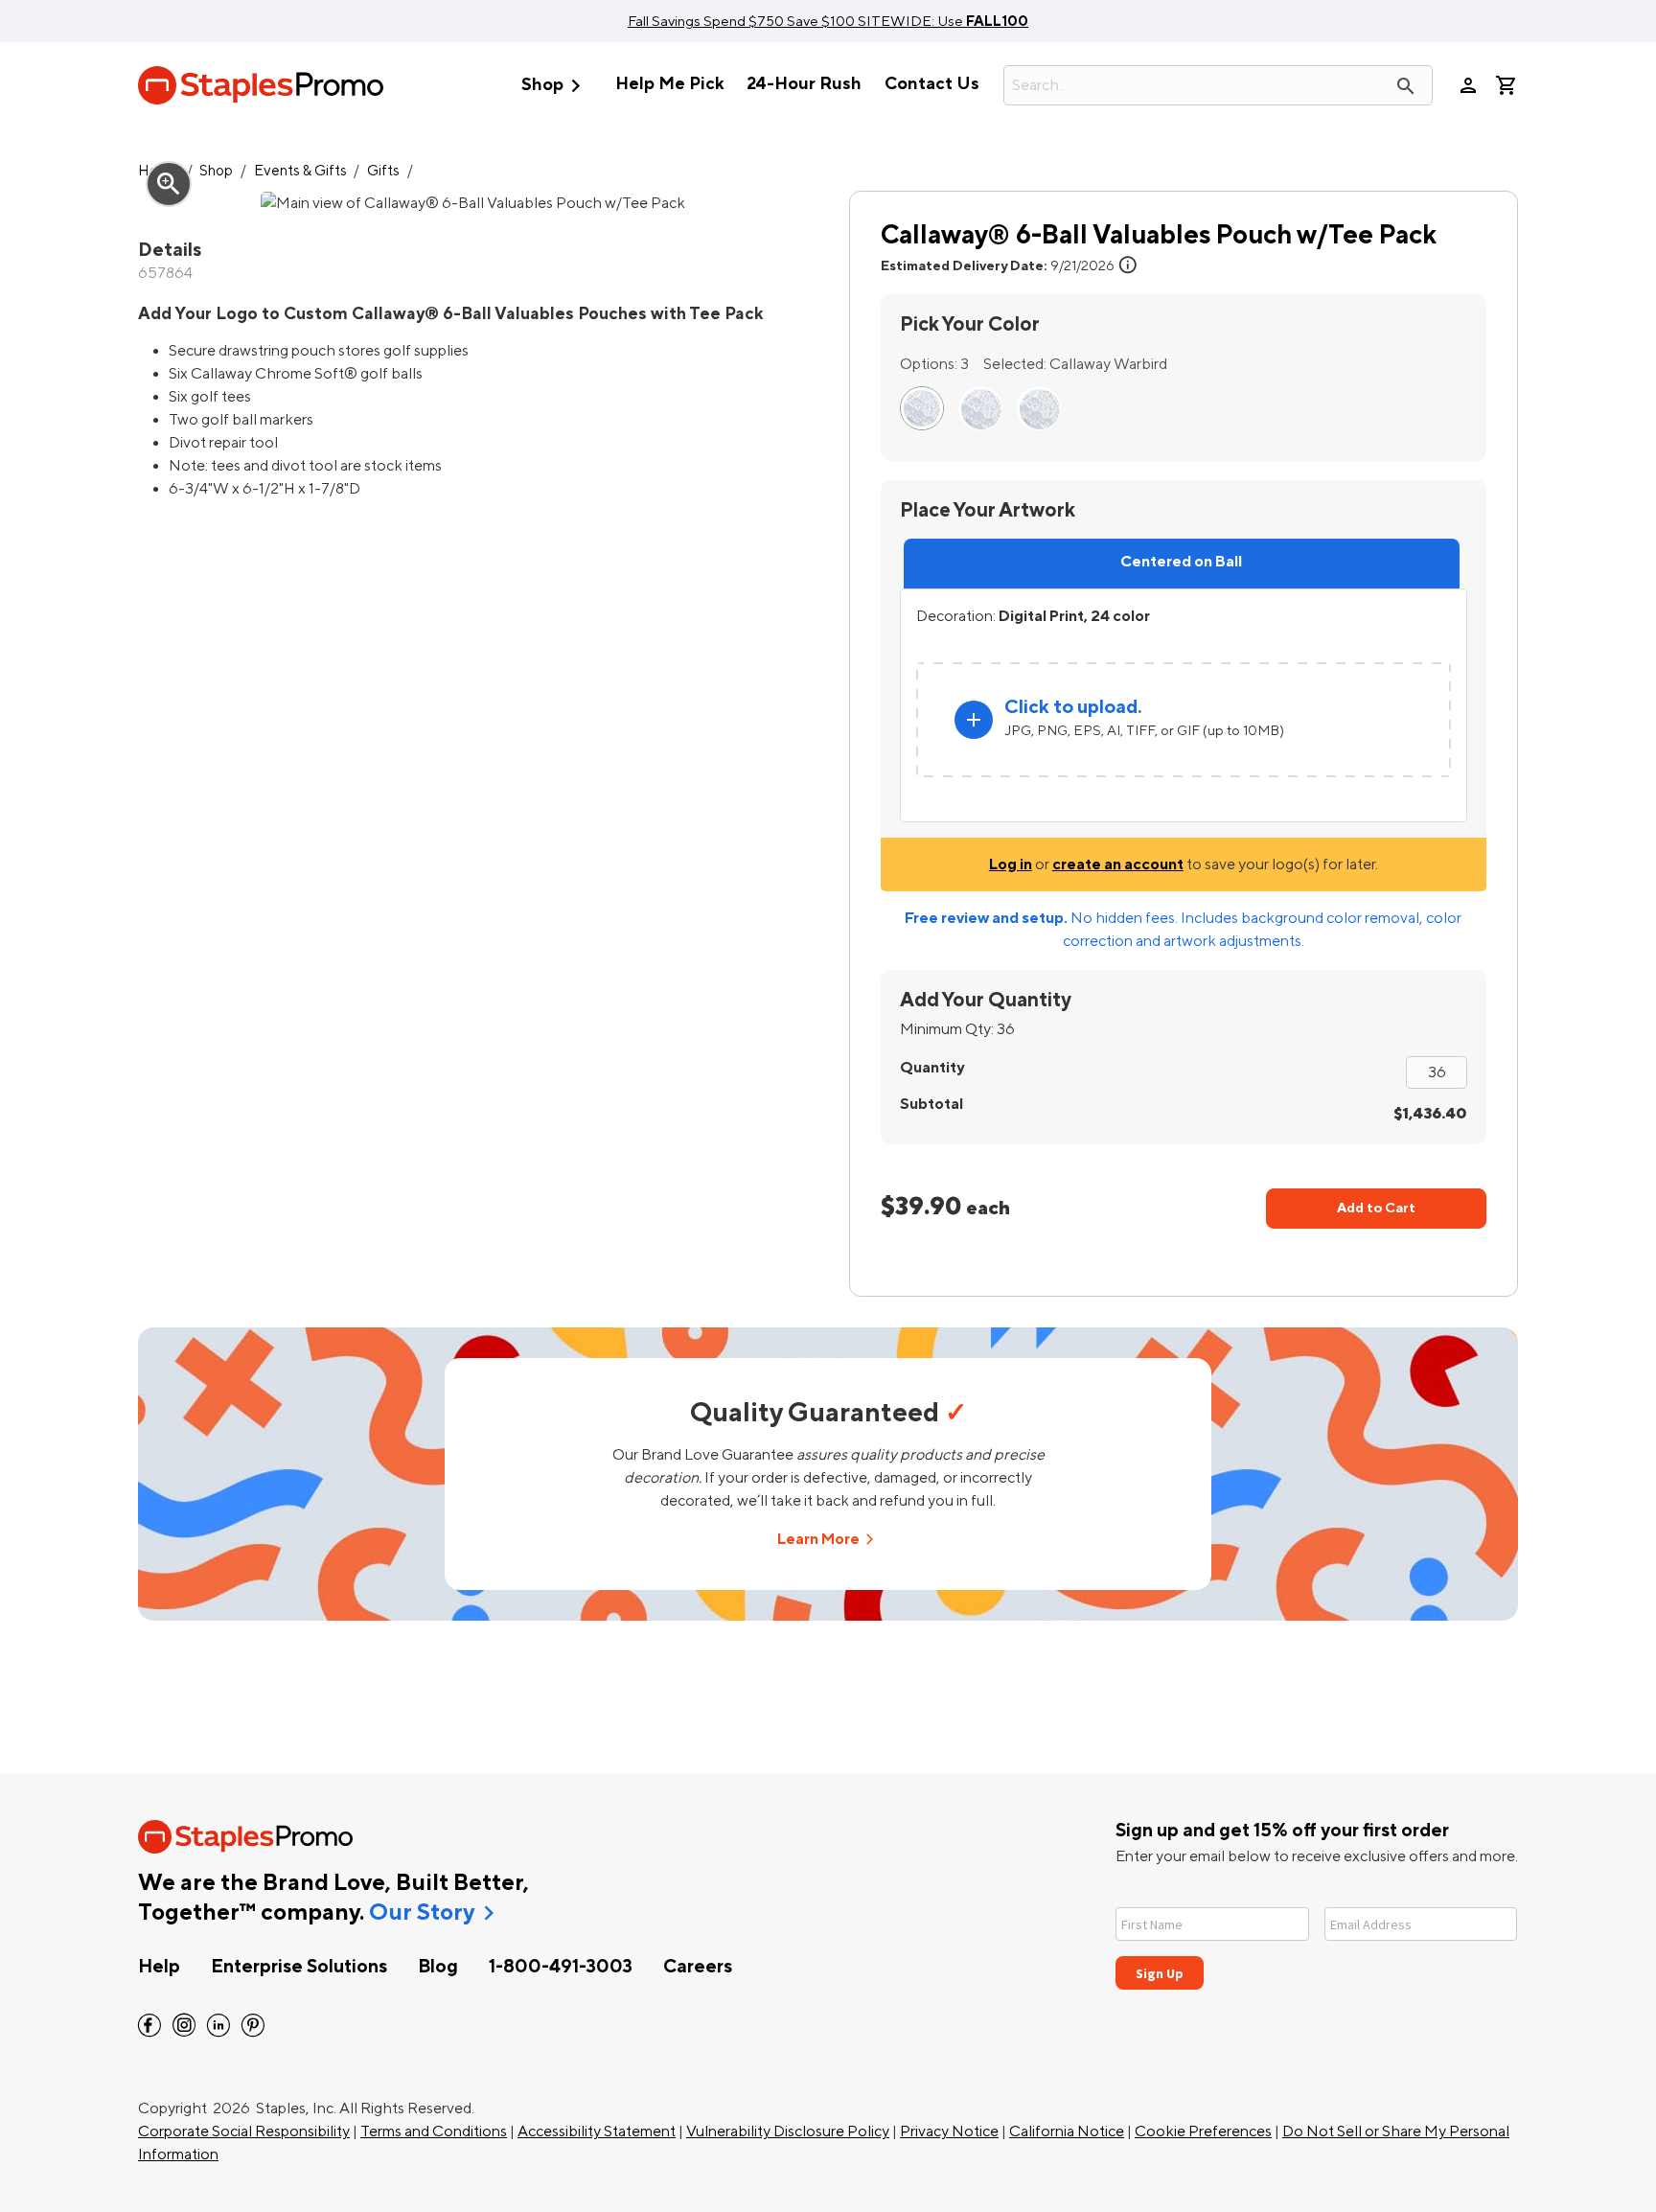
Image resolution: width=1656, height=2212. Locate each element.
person (1468, 85)
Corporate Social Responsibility (244, 2131)
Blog (438, 1967)
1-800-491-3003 (561, 1967)
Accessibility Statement (597, 2131)
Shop (555, 86)
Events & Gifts (300, 171)
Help (159, 1967)
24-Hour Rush (804, 84)
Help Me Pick (669, 84)
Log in (1011, 864)
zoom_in (169, 184)
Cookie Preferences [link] (1203, 2131)
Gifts (383, 171)
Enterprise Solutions (299, 1967)
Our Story (422, 1913)
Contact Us (932, 84)
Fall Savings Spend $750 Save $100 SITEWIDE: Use (828, 21)
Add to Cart (1376, 1208)
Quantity (932, 1068)
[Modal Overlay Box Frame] (1317, 1936)
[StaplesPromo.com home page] (261, 85)
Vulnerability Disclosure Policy (788, 2131)
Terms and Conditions (434, 2131)
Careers (698, 1967)
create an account (1118, 864)
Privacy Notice (949, 2131)
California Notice (1067, 2131)
